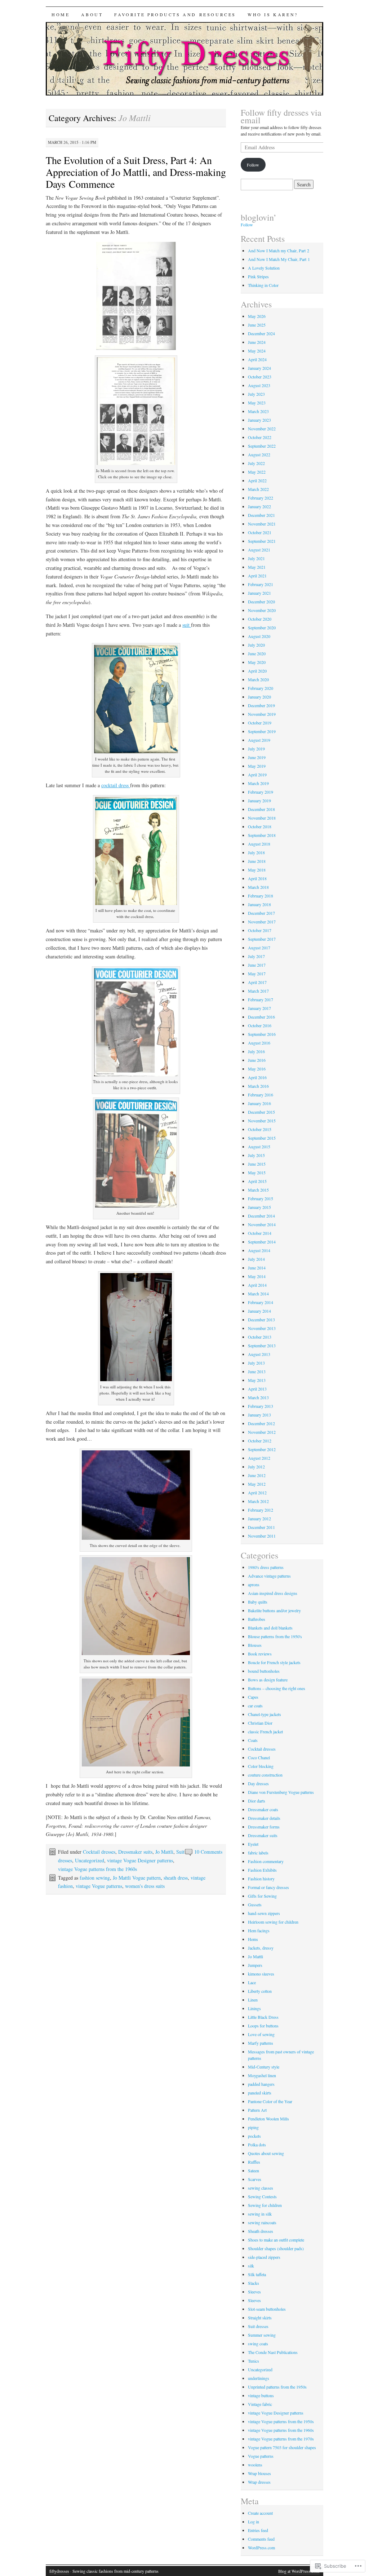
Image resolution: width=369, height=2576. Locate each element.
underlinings (259, 2378)
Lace (252, 1982)
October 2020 (260, 619)
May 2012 (257, 1484)
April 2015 (257, 1181)
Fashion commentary (266, 1861)
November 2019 (262, 714)
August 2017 (259, 948)
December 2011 (261, 1527)
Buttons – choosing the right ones (277, 1688)
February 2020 (261, 688)
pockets (254, 2136)
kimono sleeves (261, 1974)
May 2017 (257, 974)
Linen (253, 2000)
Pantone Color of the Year (270, 2101)
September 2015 (262, 1138)
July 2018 (256, 852)
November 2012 (262, 1432)
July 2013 (256, 1363)
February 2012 (261, 1510)
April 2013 (257, 1389)
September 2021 (262, 541)
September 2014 (262, 1242)
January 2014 (259, 1311)
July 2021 (256, 558)
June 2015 (257, 1164)
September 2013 (262, 1345)
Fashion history (261, 1879)
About (92, 14)
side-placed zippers (264, 2257)
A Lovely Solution (264, 268)
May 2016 (257, 1069)
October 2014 (260, 1233)
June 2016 (257, 1060)
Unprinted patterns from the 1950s (277, 2387)
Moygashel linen (262, 2075)
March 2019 (258, 783)
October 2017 (260, 930)
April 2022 (257, 480)
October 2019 (260, 723)
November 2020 (262, 610)
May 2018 (257, 870)
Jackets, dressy (261, 1948)
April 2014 (257, 1285)
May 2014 (257, 1276)
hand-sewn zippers (264, 1913)
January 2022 (259, 506)
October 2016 (260, 1025)
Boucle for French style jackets (274, 1662)
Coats (253, 1740)
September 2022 (262, 446)
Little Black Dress (263, 2017)
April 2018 (257, 878)
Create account (260, 2513)
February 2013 (261, 1406)
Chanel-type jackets (264, 1714)
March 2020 (258, 679)
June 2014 (257, 1268)
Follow (253, 165)
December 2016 (261, 1017)
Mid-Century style (264, 2067)
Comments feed (261, 2539)
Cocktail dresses (99, 1852)
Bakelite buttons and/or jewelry (274, 1610)
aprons (254, 1584)
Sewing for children (265, 2205)
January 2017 (259, 1008)
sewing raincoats (262, 2222)
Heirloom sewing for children (273, 1922)
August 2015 (259, 1147)
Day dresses (258, 1783)
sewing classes (261, 2188)
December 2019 (261, 705)
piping (253, 2127)
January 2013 (259, 1415)
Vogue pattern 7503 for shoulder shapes (282, 2447)
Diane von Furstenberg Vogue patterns (281, 1792)
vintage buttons (261, 2395)
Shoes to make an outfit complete (276, 2240)
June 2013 (257, 1371)
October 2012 (260, 1441)
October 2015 (260, 1129)
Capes (253, 1697)
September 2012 (262, 1449)
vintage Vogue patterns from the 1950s (281, 2421)
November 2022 (262, 429)
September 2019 (262, 731)
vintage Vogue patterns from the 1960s (97, 1869)
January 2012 (259, 1518)
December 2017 (261, 913)
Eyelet (253, 1844)
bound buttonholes (264, 1671)
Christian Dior (260, 1723)
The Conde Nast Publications (273, 2352)
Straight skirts (260, 2318)
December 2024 (261, 333)
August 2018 (259, 844)
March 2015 (258, 1190)
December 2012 (261, 1423)
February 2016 (261, 1095)
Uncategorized (90, 1860)
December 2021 (261, 515)
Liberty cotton (260, 1991)
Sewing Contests (262, 2196)
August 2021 (259, 550)
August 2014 (259, 1250)
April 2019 (257, 775)
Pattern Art (257, 2110)
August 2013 (259, 1354)
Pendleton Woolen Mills (268, 2119)
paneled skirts (260, 2093)
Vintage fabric (260, 2404)
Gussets (255, 1905)
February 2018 (261, 896)
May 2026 (257, 316)
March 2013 (258, 1397)
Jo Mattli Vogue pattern (137, 1878)
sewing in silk (260, 2214)
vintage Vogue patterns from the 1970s (281, 2439)
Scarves (255, 2179)
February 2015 (261, 1198)
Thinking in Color (263, 285)
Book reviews (260, 1654)
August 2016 (259, 1043)
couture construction (265, 1775)
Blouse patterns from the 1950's (275, 1636)
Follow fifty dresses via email (281, 116)
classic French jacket (265, 1732)
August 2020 (259, 636)
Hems (253, 1939)
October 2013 (260, 1337)
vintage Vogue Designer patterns (140, 1860)
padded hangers (261, 2084)
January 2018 (259, 904)
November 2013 (262, 1328)
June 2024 (257, 342)
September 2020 (262, 628)
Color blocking (261, 1766)
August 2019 (259, 740)
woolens (255, 2465)
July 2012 (256, 1467)
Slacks (254, 2283)
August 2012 (259, 1458)
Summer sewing (262, 2335)
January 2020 (259, 697)
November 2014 (262, 1224)
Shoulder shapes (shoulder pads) (276, 2248)
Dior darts (257, 1801)
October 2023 (260, 377)
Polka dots (257, 2145)
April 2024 (257, 359)
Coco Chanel (259, 1757)
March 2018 (258, 887)
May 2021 (257, 567)
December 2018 (261, 809)
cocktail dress (116, 785)
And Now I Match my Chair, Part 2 (279, 250)
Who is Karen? (273, 14)
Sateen (254, 2171)
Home (61, 14)
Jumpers (255, 1965)
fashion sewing (95, 1878)
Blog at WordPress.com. (299, 2571)
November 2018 (262, 818)
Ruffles (254, 2162)
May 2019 (257, 766)
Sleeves (254, 2292)
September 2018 (262, 835)
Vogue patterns (261, 2456)
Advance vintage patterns (269, 1576)
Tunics (254, 2361)
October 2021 (260, 532)
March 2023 (258, 411)
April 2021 (257, 576)
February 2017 (261, 999)
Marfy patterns (261, 2043)
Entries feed (258, 2530)
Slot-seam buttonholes (267, 2309)
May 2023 (257, 403)
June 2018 (257, 861)
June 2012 (257, 1475)
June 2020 (257, 653)
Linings (254, 2008)
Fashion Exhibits (262, 1870)
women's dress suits (145, 1886)
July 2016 (256, 1051)
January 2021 (259, 593)
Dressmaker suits (135, 1852)
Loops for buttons (263, 2026)
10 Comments (208, 1852)
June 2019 (257, 757)
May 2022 (257, 472)
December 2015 (261, 1112)
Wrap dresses (259, 2482)
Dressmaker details (264, 1818)
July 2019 (256, 749)
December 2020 (261, 602)
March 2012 (258, 1501)
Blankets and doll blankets (270, 1628)
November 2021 (262, 524)
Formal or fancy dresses (268, 1887)
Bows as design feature (268, 1680)
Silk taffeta (257, 2274)
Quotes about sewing (266, 2153)
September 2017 (262, 939)
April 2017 (257, 982)
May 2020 (257, 662)
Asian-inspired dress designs (273, 1593)
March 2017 (258, 991)
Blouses (255, 1645)
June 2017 (257, 965)
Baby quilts (258, 1602)
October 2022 (260, 437)
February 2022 (261, 498)
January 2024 (259, 368)
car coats (255, 1706)
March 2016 (258, 1086)
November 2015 (262, 1121)
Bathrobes (257, 1619)
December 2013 (261, 1320)
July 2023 (256, 394)
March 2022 (258, 489)
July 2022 (256, 463)
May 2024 (257, 351)
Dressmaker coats (263, 1809)
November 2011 (262, 1536)
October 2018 (260, 826)
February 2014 (261, 1302)
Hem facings (259, 1930)
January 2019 (259, 801)
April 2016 (257, 1077)
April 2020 (257, 671)
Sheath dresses (261, 2231)
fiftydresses (59, 2571)
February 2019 (261, 792)
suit (187, 625)
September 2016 (262, 1034)
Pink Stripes (259, 276)
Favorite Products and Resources (175, 14)
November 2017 (262, 922)
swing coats (258, 2344)
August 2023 (259, 385)
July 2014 (256, 1259)
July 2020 (256, 645)
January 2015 (259, 1207)
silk (251, 2266)
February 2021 (261, 584)
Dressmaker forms (264, 1827)
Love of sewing (261, 2034)
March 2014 (258, 1294)
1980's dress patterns (266, 1567)
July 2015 (256, 1155)
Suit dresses (258, 2326)
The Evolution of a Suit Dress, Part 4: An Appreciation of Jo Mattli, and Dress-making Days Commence (136, 172)
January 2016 (259, 1103)
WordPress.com (261, 2548)
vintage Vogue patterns (99, 1886)
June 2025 (257, 325)
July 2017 (256, 956)
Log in (254, 2522)
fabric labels (258, 1853)
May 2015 (257, 1172)
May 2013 (257, 1380)
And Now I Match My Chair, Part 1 (279, 259)
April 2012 (257, 1493)
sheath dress (176, 1878)
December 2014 (261, 1216)
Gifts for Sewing (262, 1896)
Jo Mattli (164, 1852)
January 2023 (259, 420)
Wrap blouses (259, 2473)
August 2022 (259, 455)
